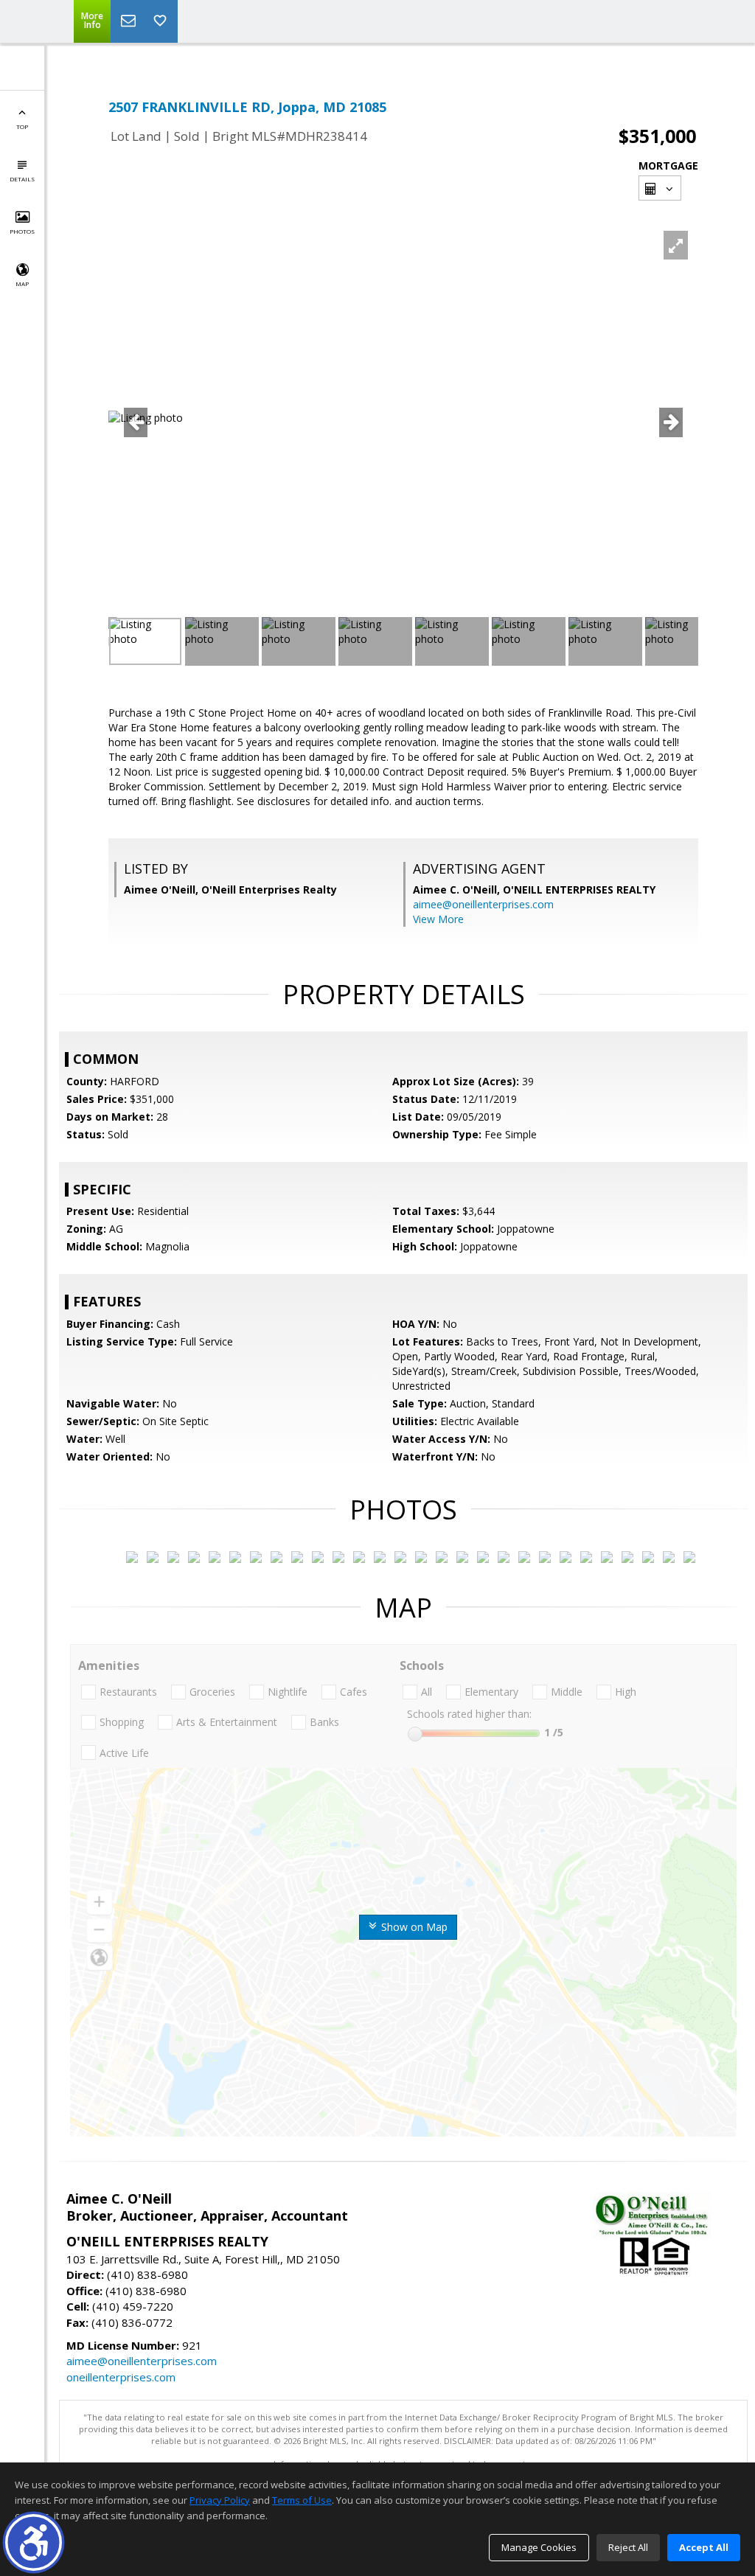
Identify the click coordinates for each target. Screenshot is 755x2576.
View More (438, 919)
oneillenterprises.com (121, 2377)
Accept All (704, 2547)
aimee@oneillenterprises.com (483, 904)
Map (22, 283)
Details (22, 179)
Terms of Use (302, 2500)
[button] (34, 2542)
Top (22, 126)
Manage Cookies (539, 2547)
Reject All (628, 2547)
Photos (22, 231)
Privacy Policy (220, 2500)
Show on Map (413, 1927)
